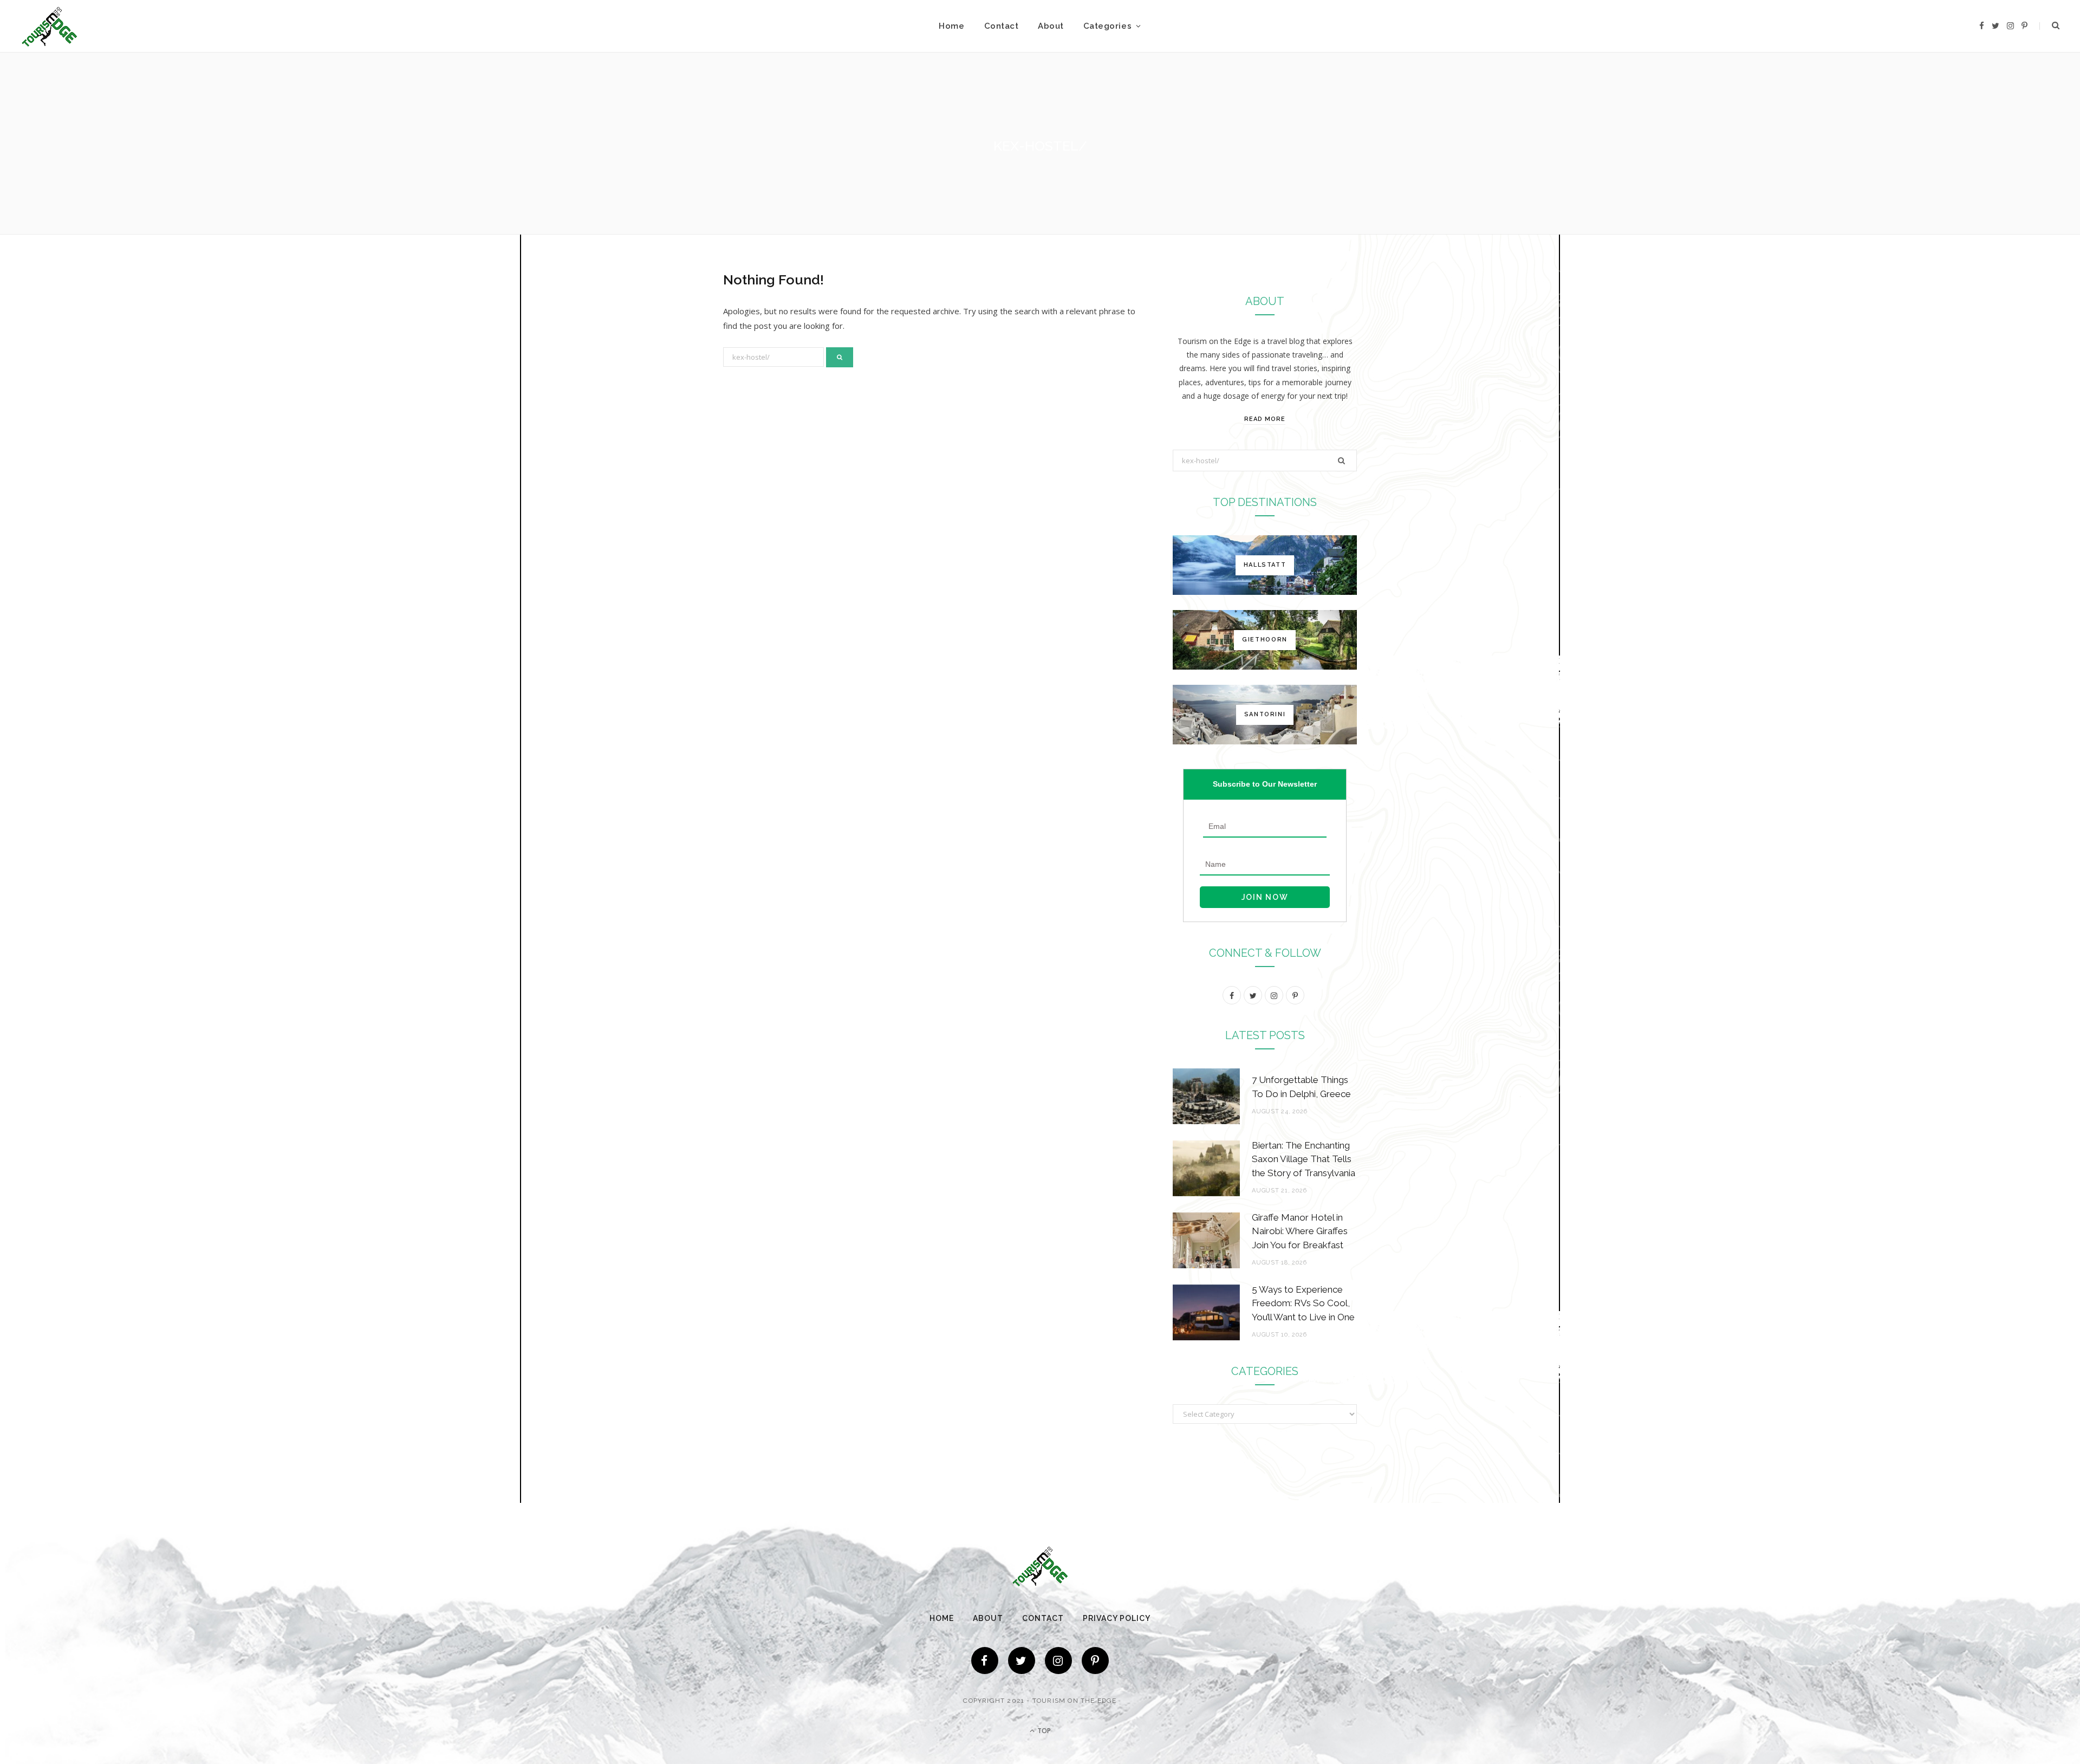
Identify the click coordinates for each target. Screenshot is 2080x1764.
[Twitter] (1022, 1661)
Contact (1002, 26)
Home (951, 26)
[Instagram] (1058, 1661)
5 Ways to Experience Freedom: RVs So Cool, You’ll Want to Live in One (1303, 1303)
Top (1043, 1731)
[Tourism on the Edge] (50, 26)
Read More (1265, 419)
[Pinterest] (1095, 1661)
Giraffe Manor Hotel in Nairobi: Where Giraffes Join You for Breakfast (1300, 1231)
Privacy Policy (1117, 1618)
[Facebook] (985, 1661)
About (1051, 26)
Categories (1107, 26)
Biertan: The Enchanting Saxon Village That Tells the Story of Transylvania (1304, 1159)
